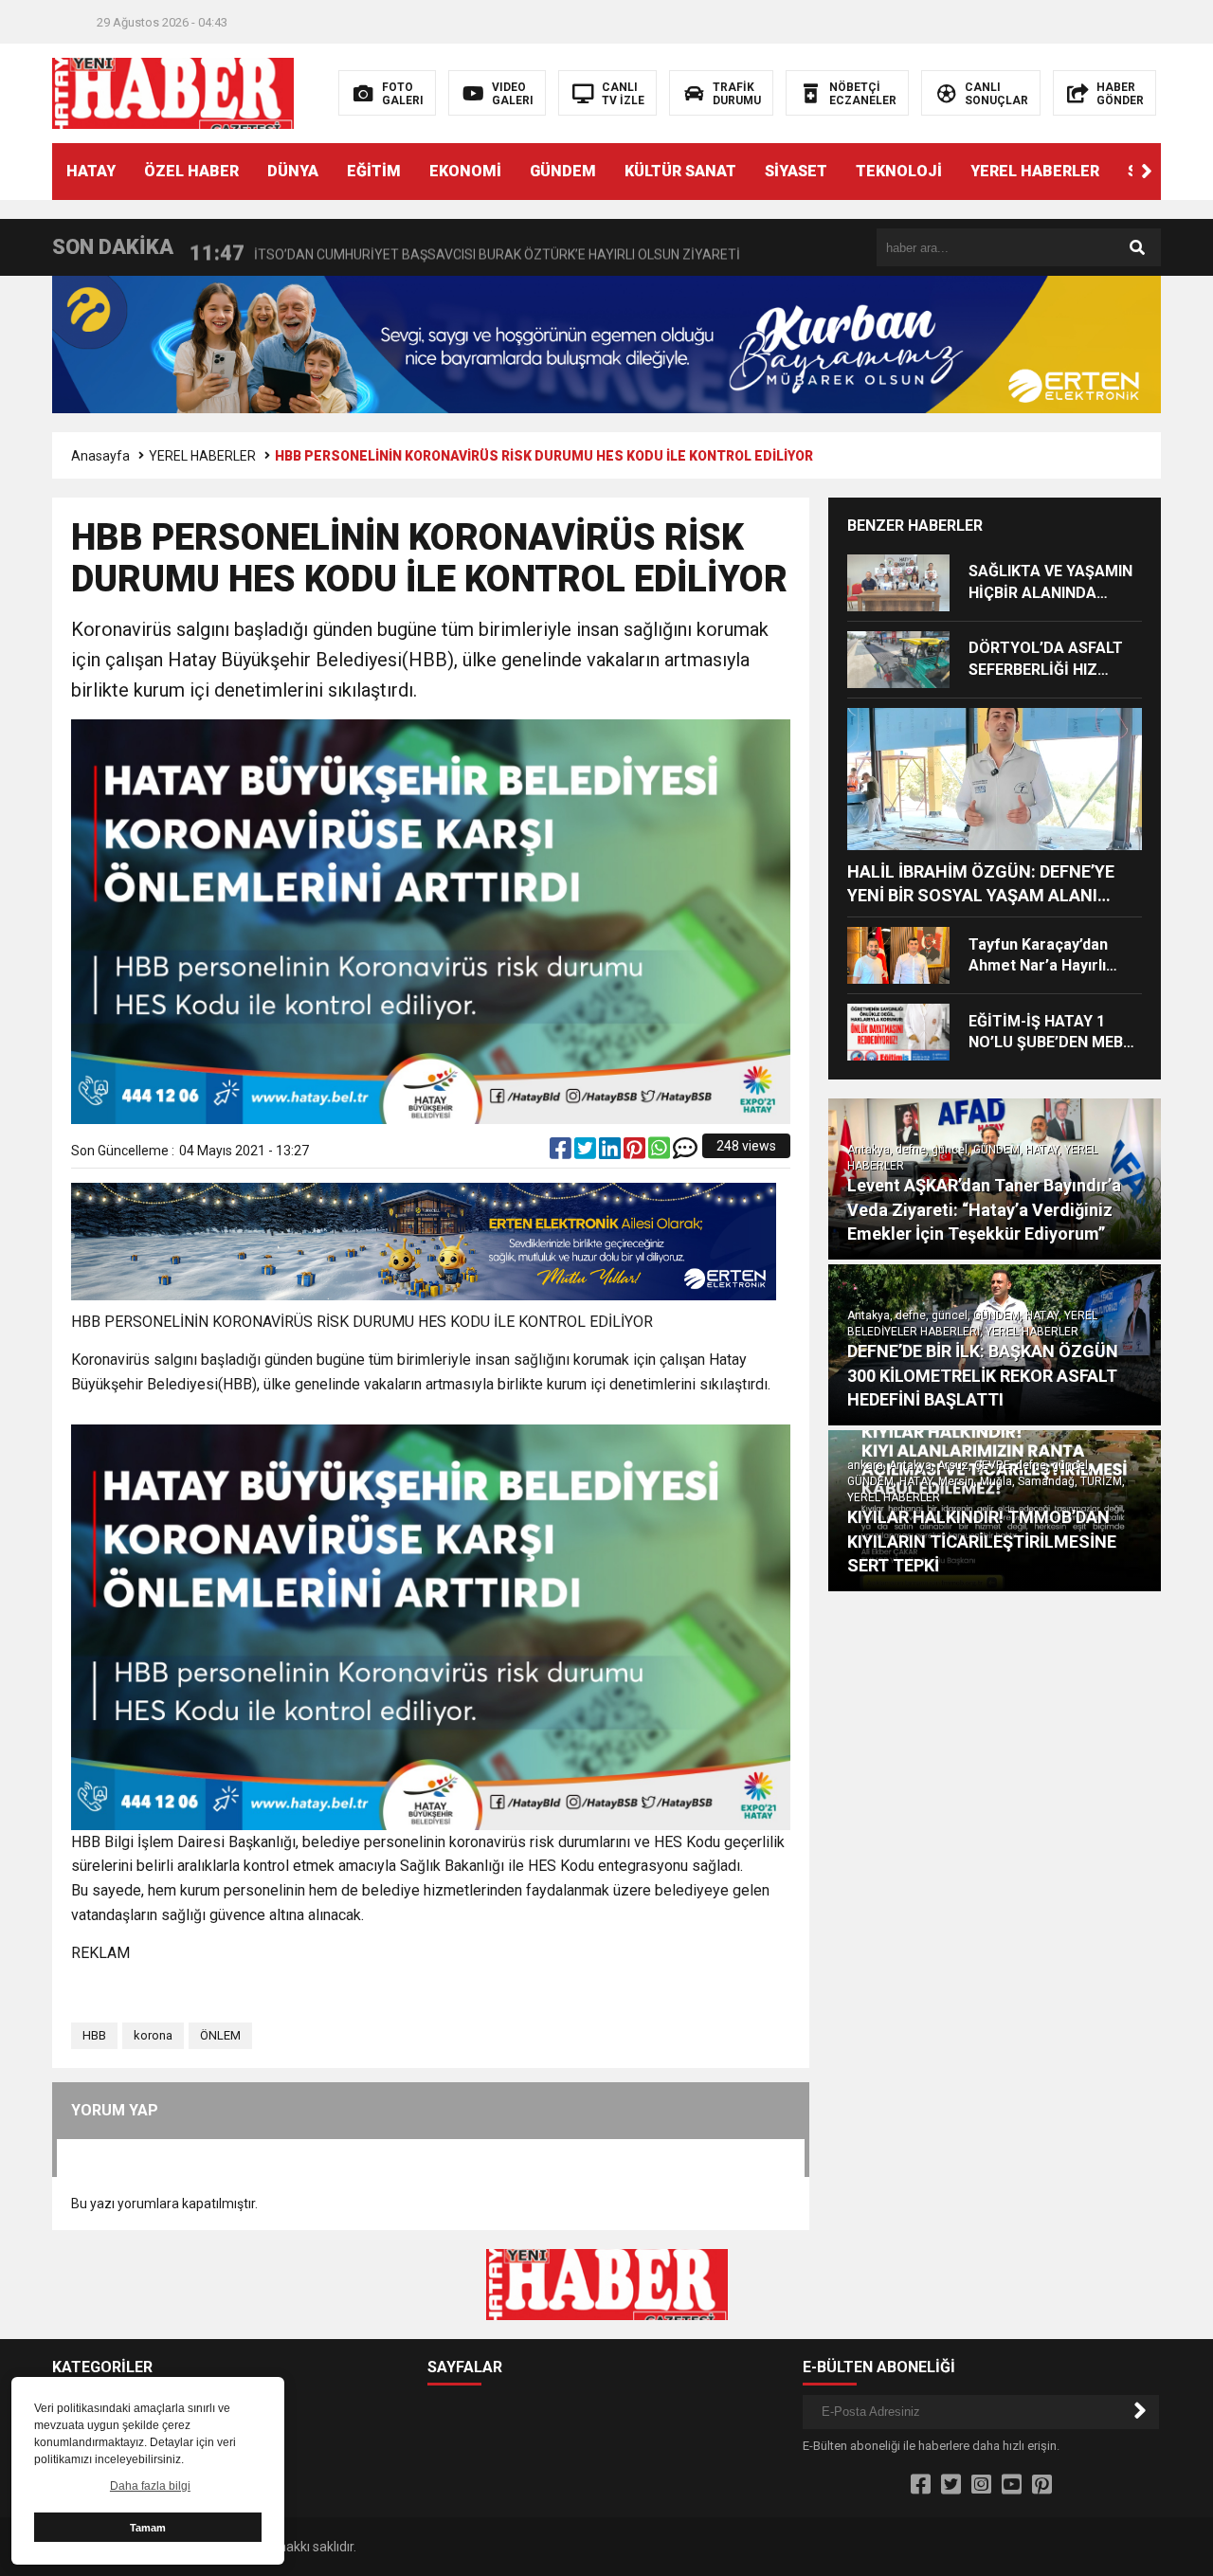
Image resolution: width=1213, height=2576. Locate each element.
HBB (94, 2035)
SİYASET (796, 171)
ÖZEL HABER (191, 171)
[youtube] (1012, 2485)
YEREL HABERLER (1035, 171)
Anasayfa (100, 456)
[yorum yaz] (685, 1152)
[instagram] (981, 2485)
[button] (1147, 172)
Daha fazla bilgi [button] (150, 2486)
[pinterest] (636, 1152)
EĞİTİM (374, 171)
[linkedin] (611, 1152)
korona (153, 2035)
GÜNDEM (563, 171)
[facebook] (562, 1152)
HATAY (91, 171)
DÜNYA (293, 171)
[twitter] (587, 1152)
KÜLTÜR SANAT (680, 171)
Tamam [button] (148, 2528)
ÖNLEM (220, 2035)
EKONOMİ (465, 171)
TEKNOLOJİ (899, 171)
